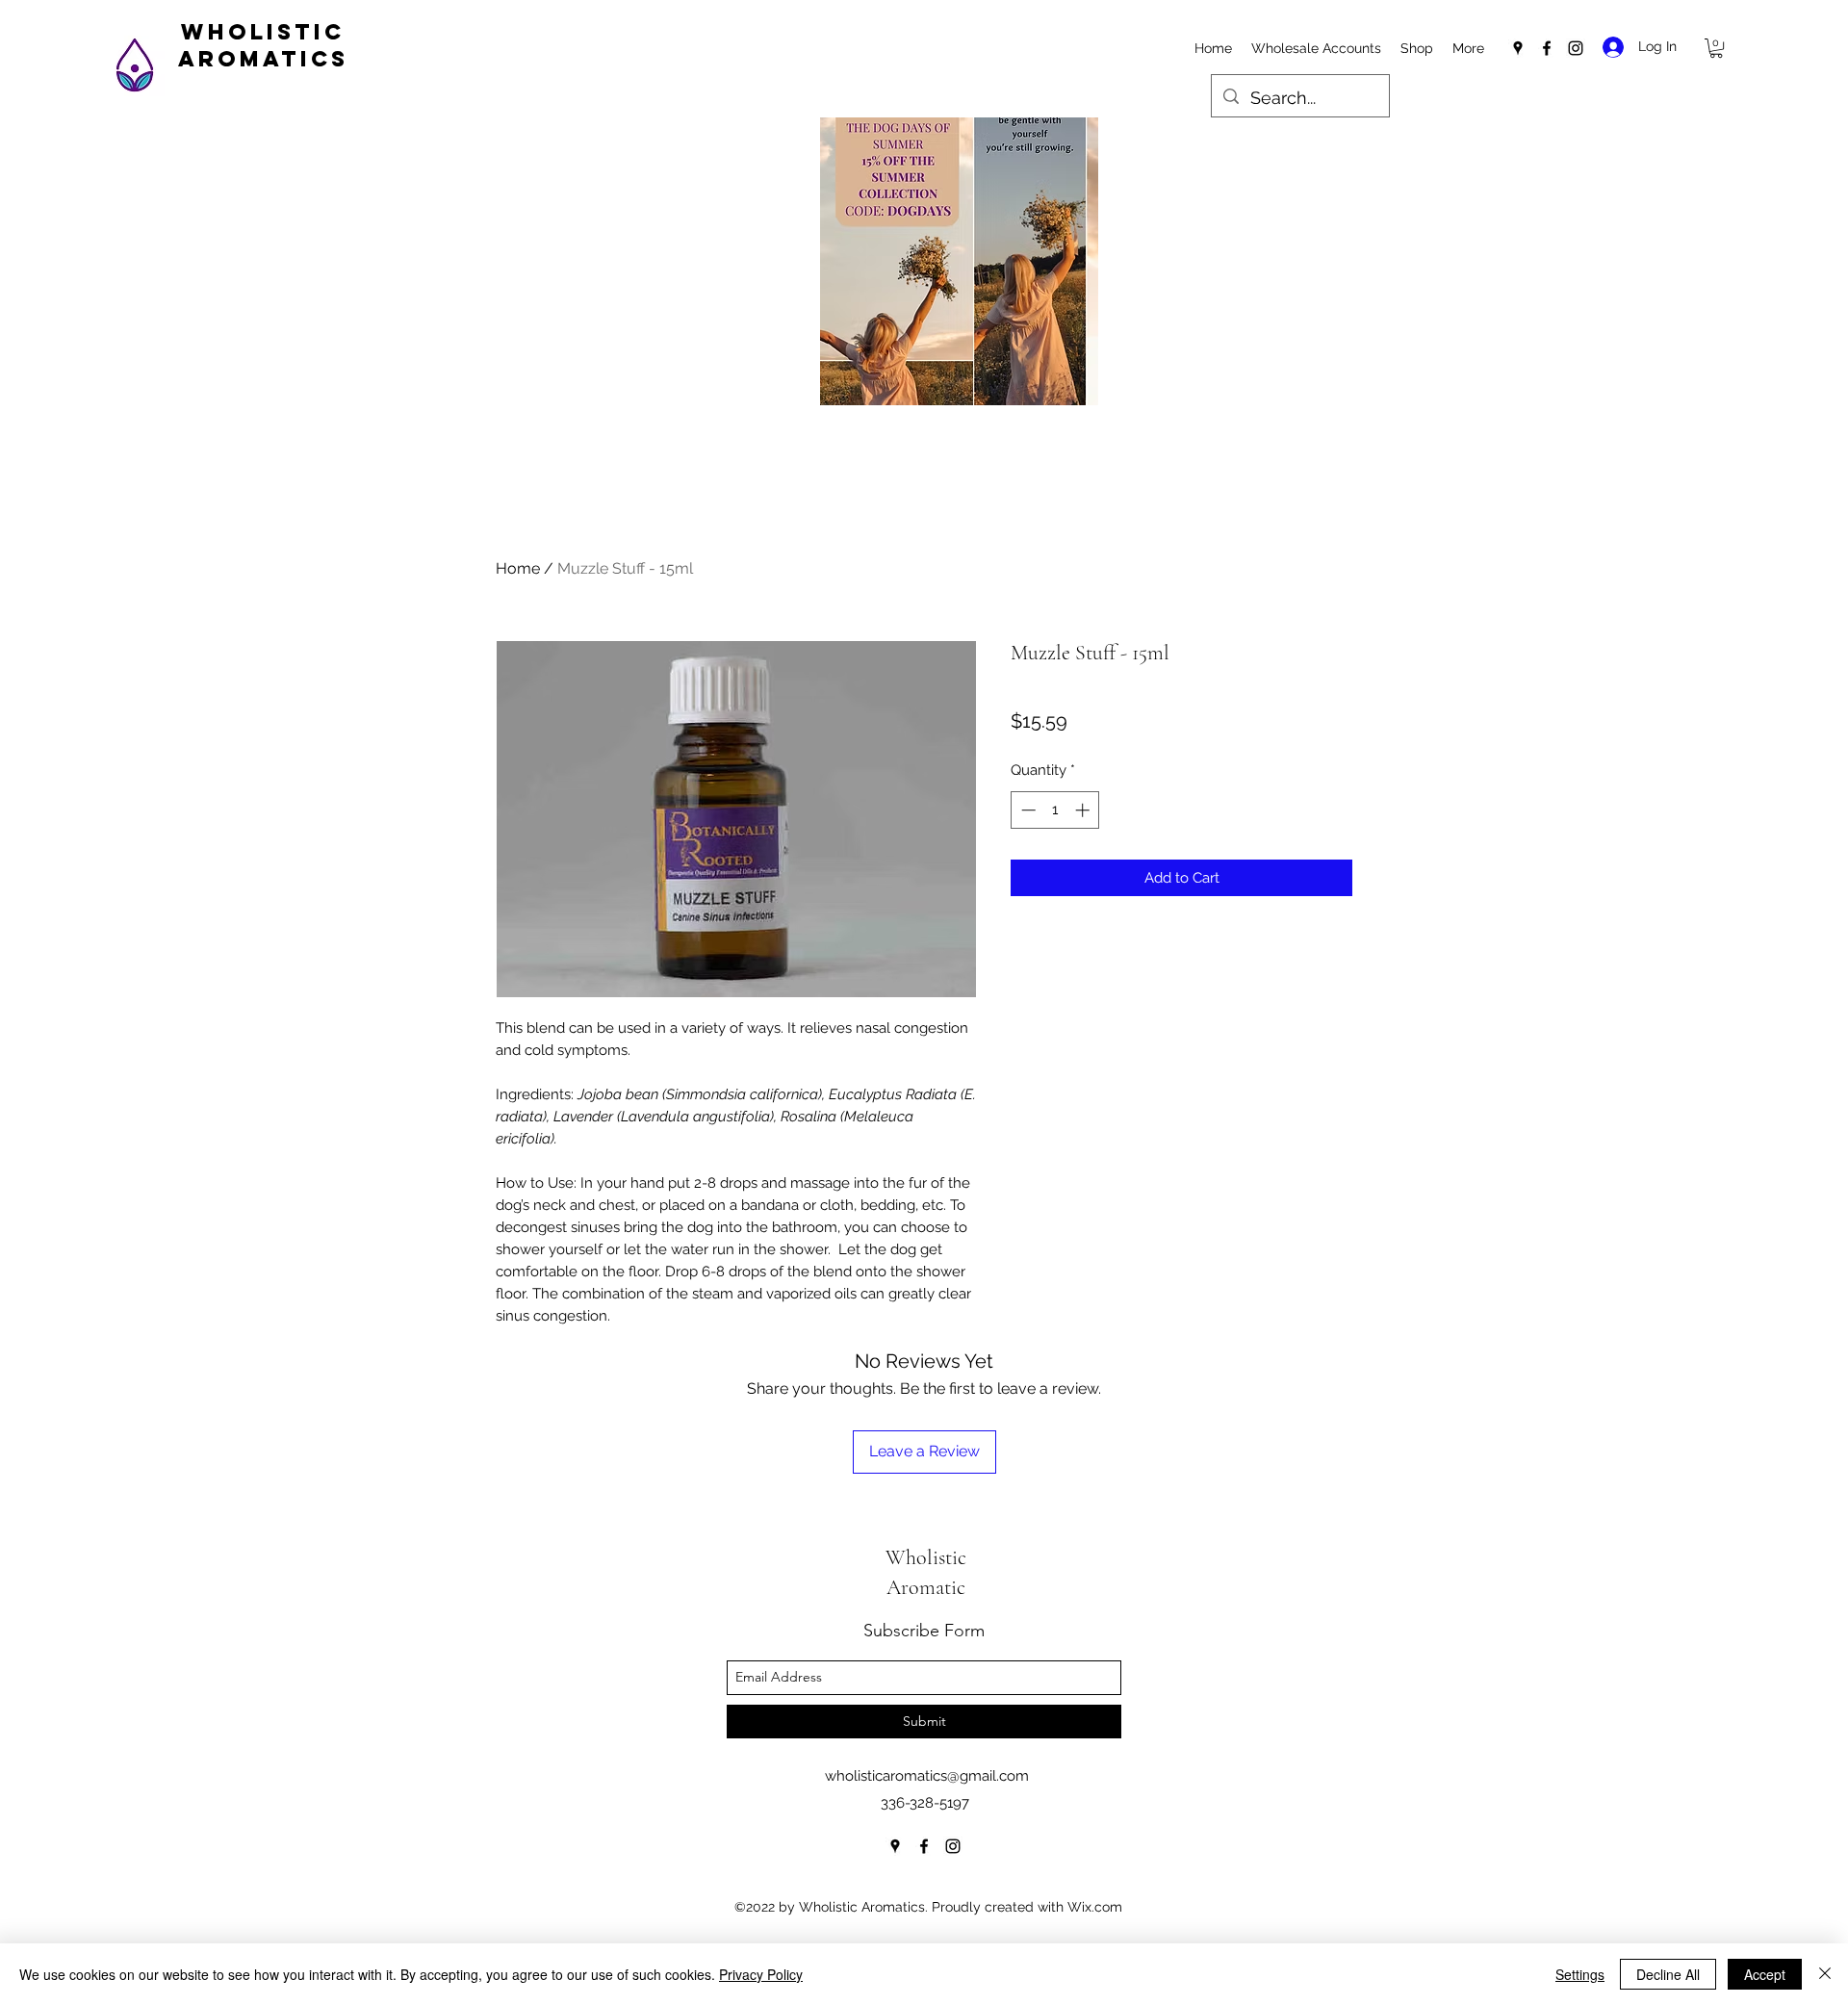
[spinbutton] (1055, 810)
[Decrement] (1027, 810)
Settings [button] (1580, 1974)
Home (518, 568)
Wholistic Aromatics (263, 45)
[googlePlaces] (1518, 48)
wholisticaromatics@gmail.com (927, 1776)
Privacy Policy (761, 1974)
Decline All (1668, 1974)
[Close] (1825, 1974)
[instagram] (1576, 48)
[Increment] (1084, 810)
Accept (1765, 1974)
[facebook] (1547, 48)
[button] (1716, 48)
